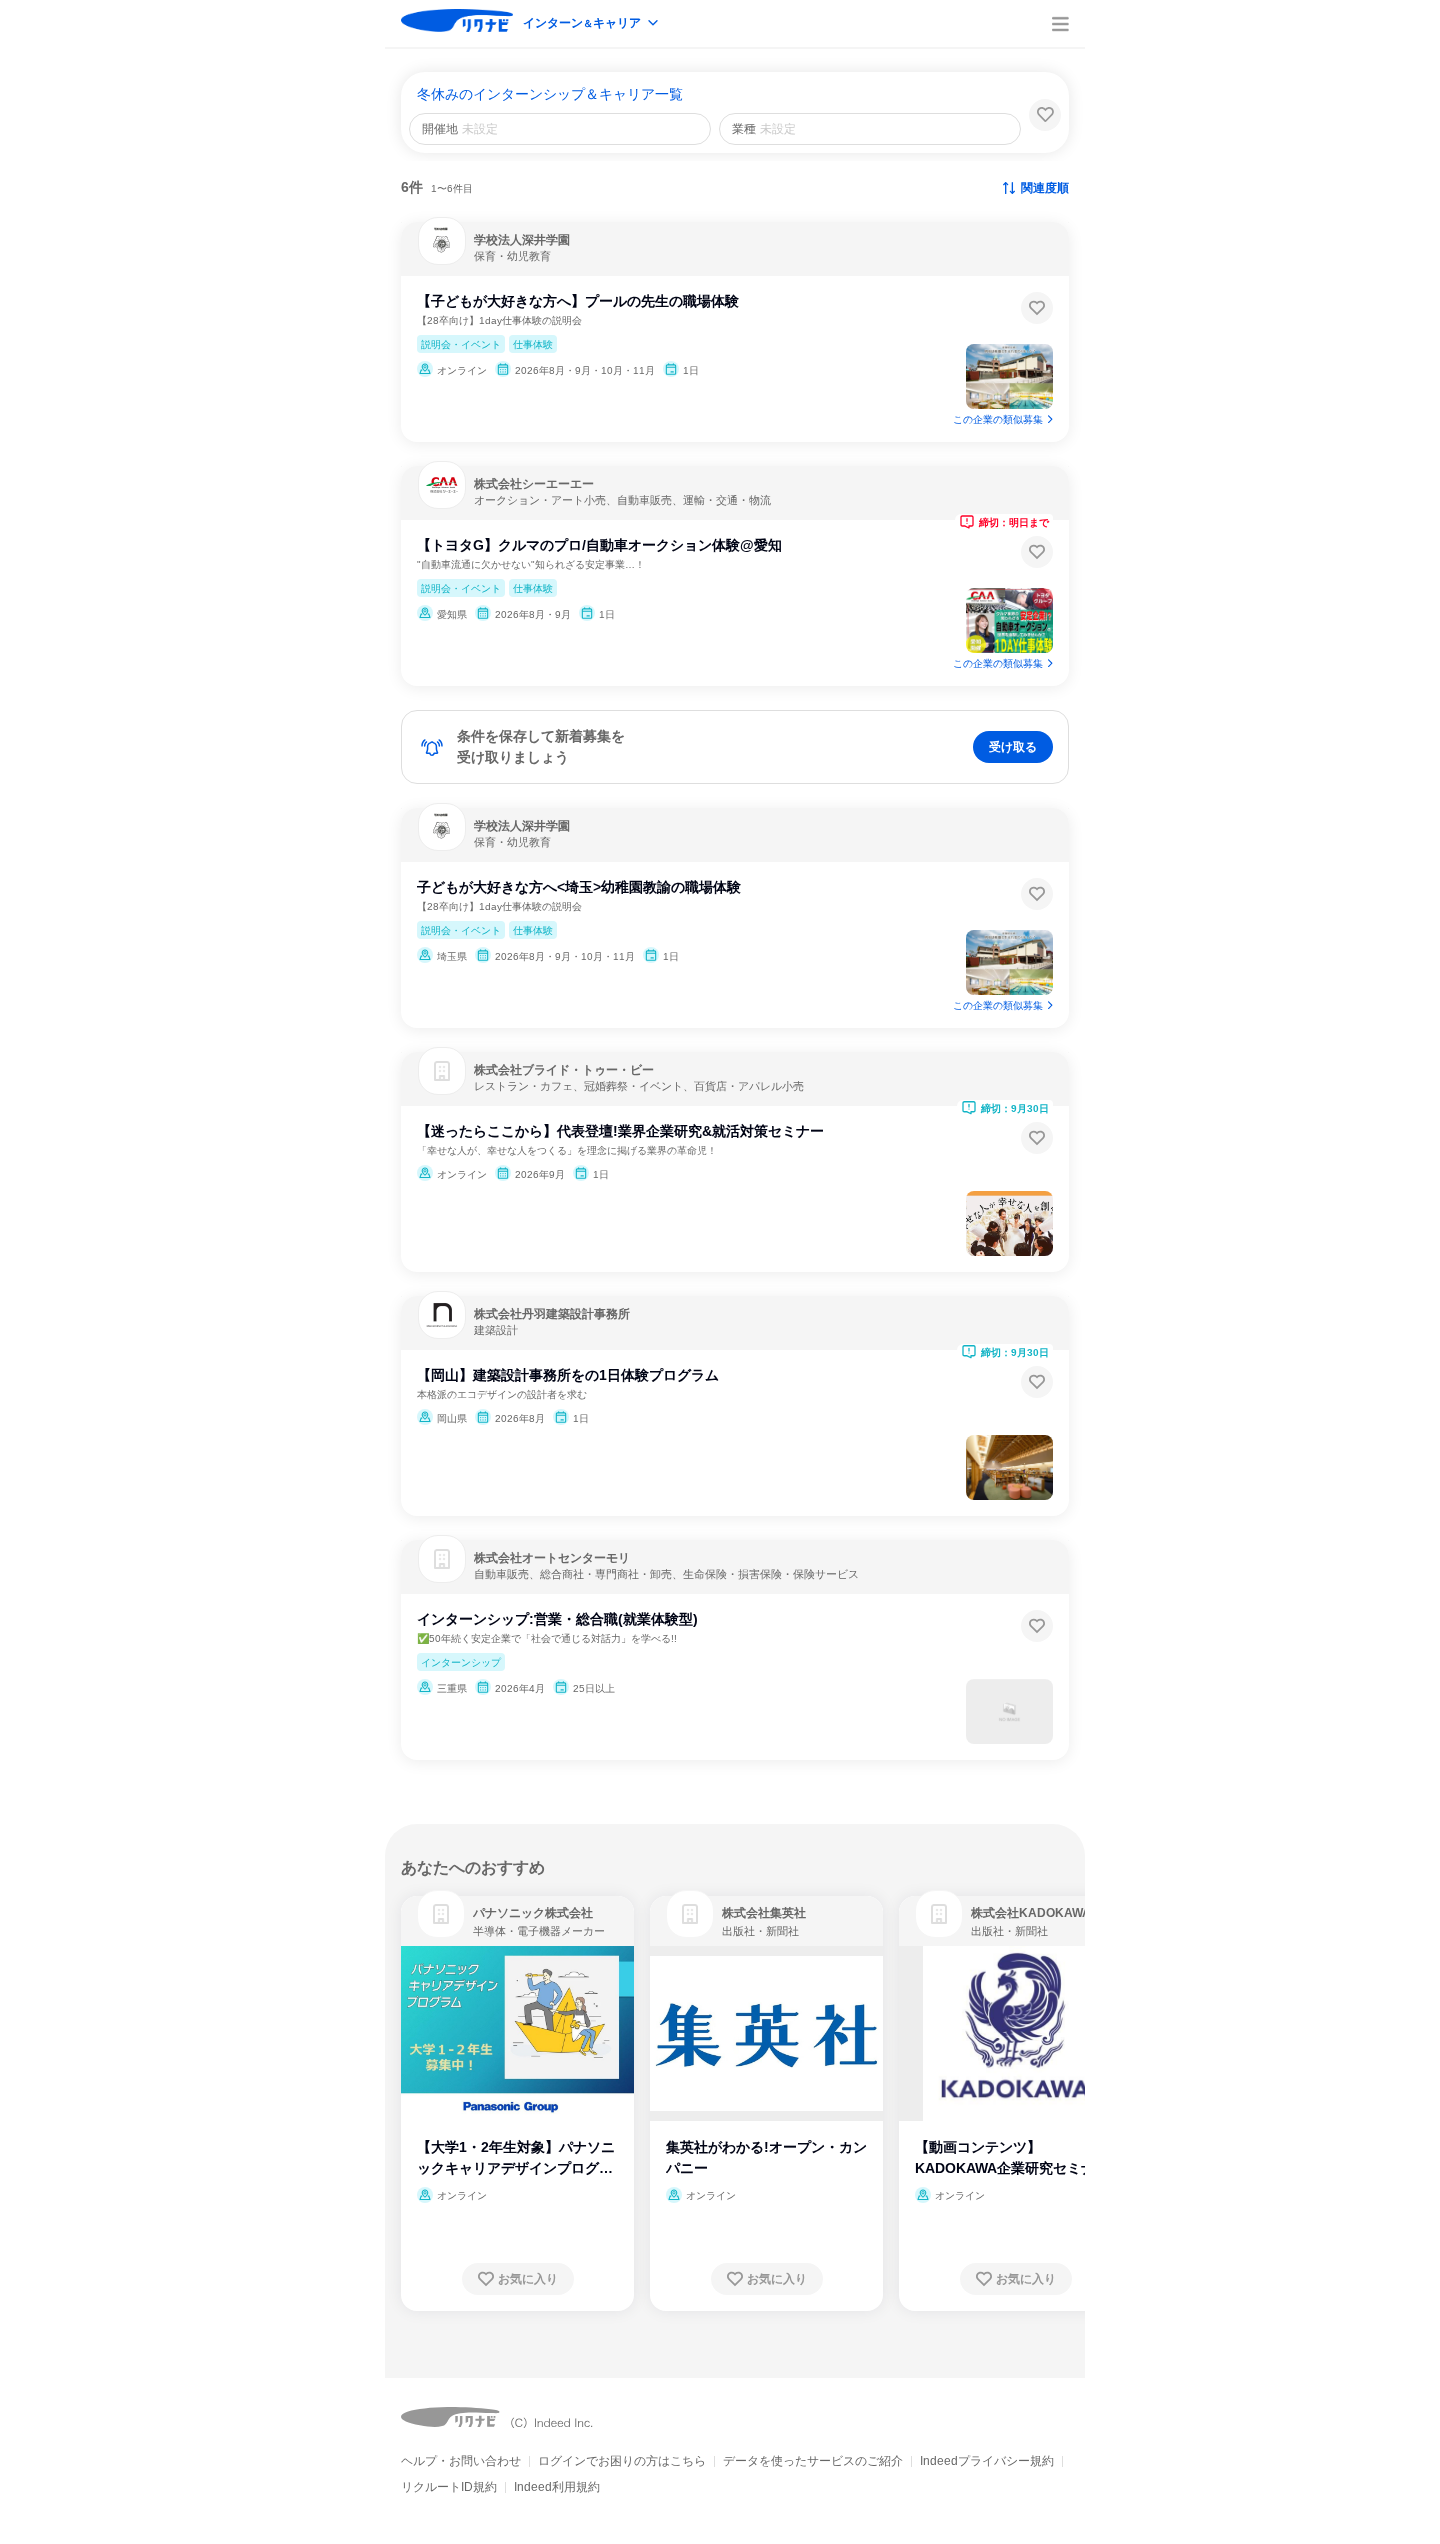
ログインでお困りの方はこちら (622, 2461)
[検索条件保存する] (1045, 115)
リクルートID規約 (449, 2487)
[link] (441, 1914)
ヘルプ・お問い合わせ (461, 2461)
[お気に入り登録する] (1037, 308)
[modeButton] (592, 24)
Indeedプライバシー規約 (987, 2461)
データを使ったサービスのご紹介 (813, 2461)
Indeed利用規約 (557, 2487)
